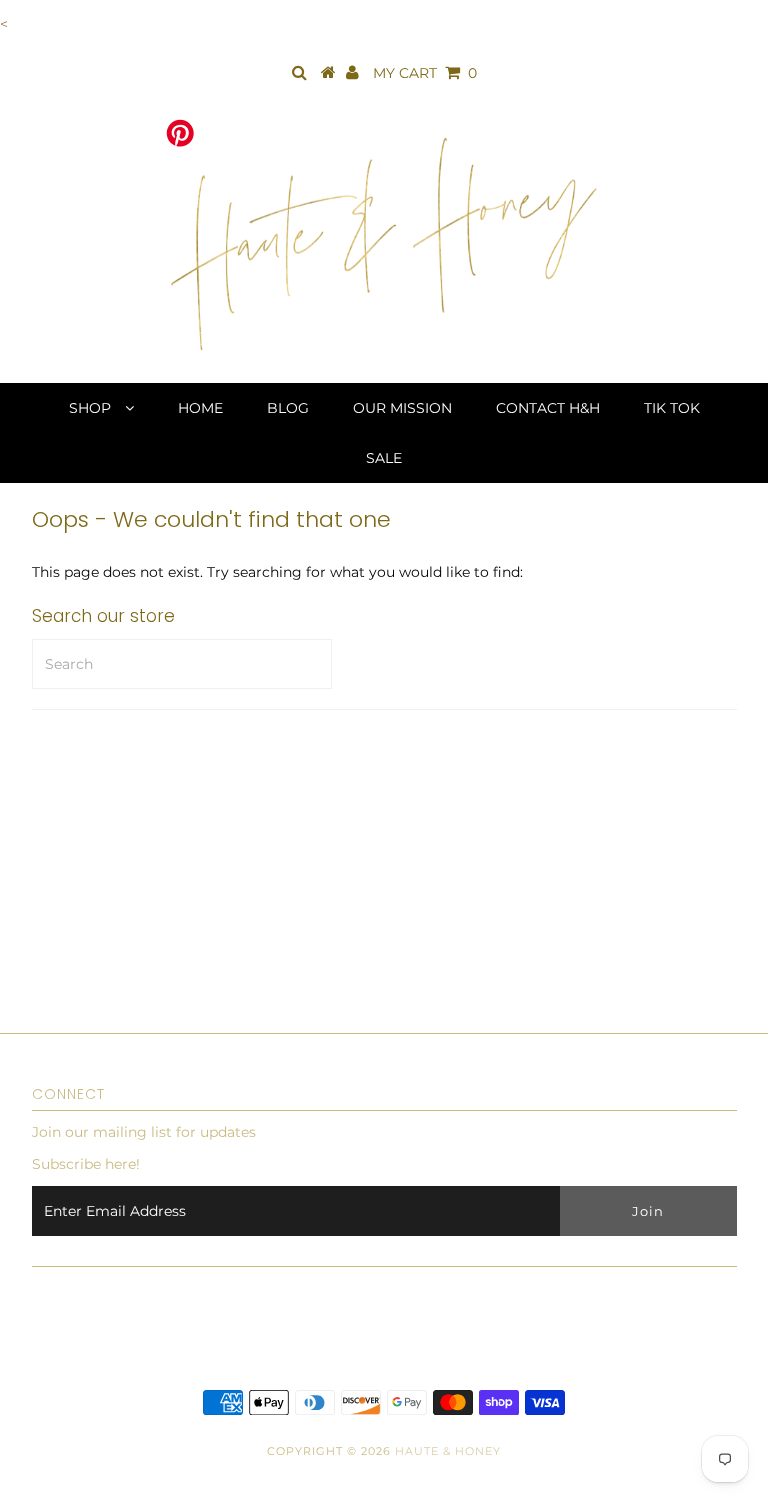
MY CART (425, 73)
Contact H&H (548, 408)
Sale (384, 458)
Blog (288, 408)
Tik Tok (672, 408)
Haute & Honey (448, 1451)
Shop (92, 408)
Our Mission (402, 408)
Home (200, 408)
